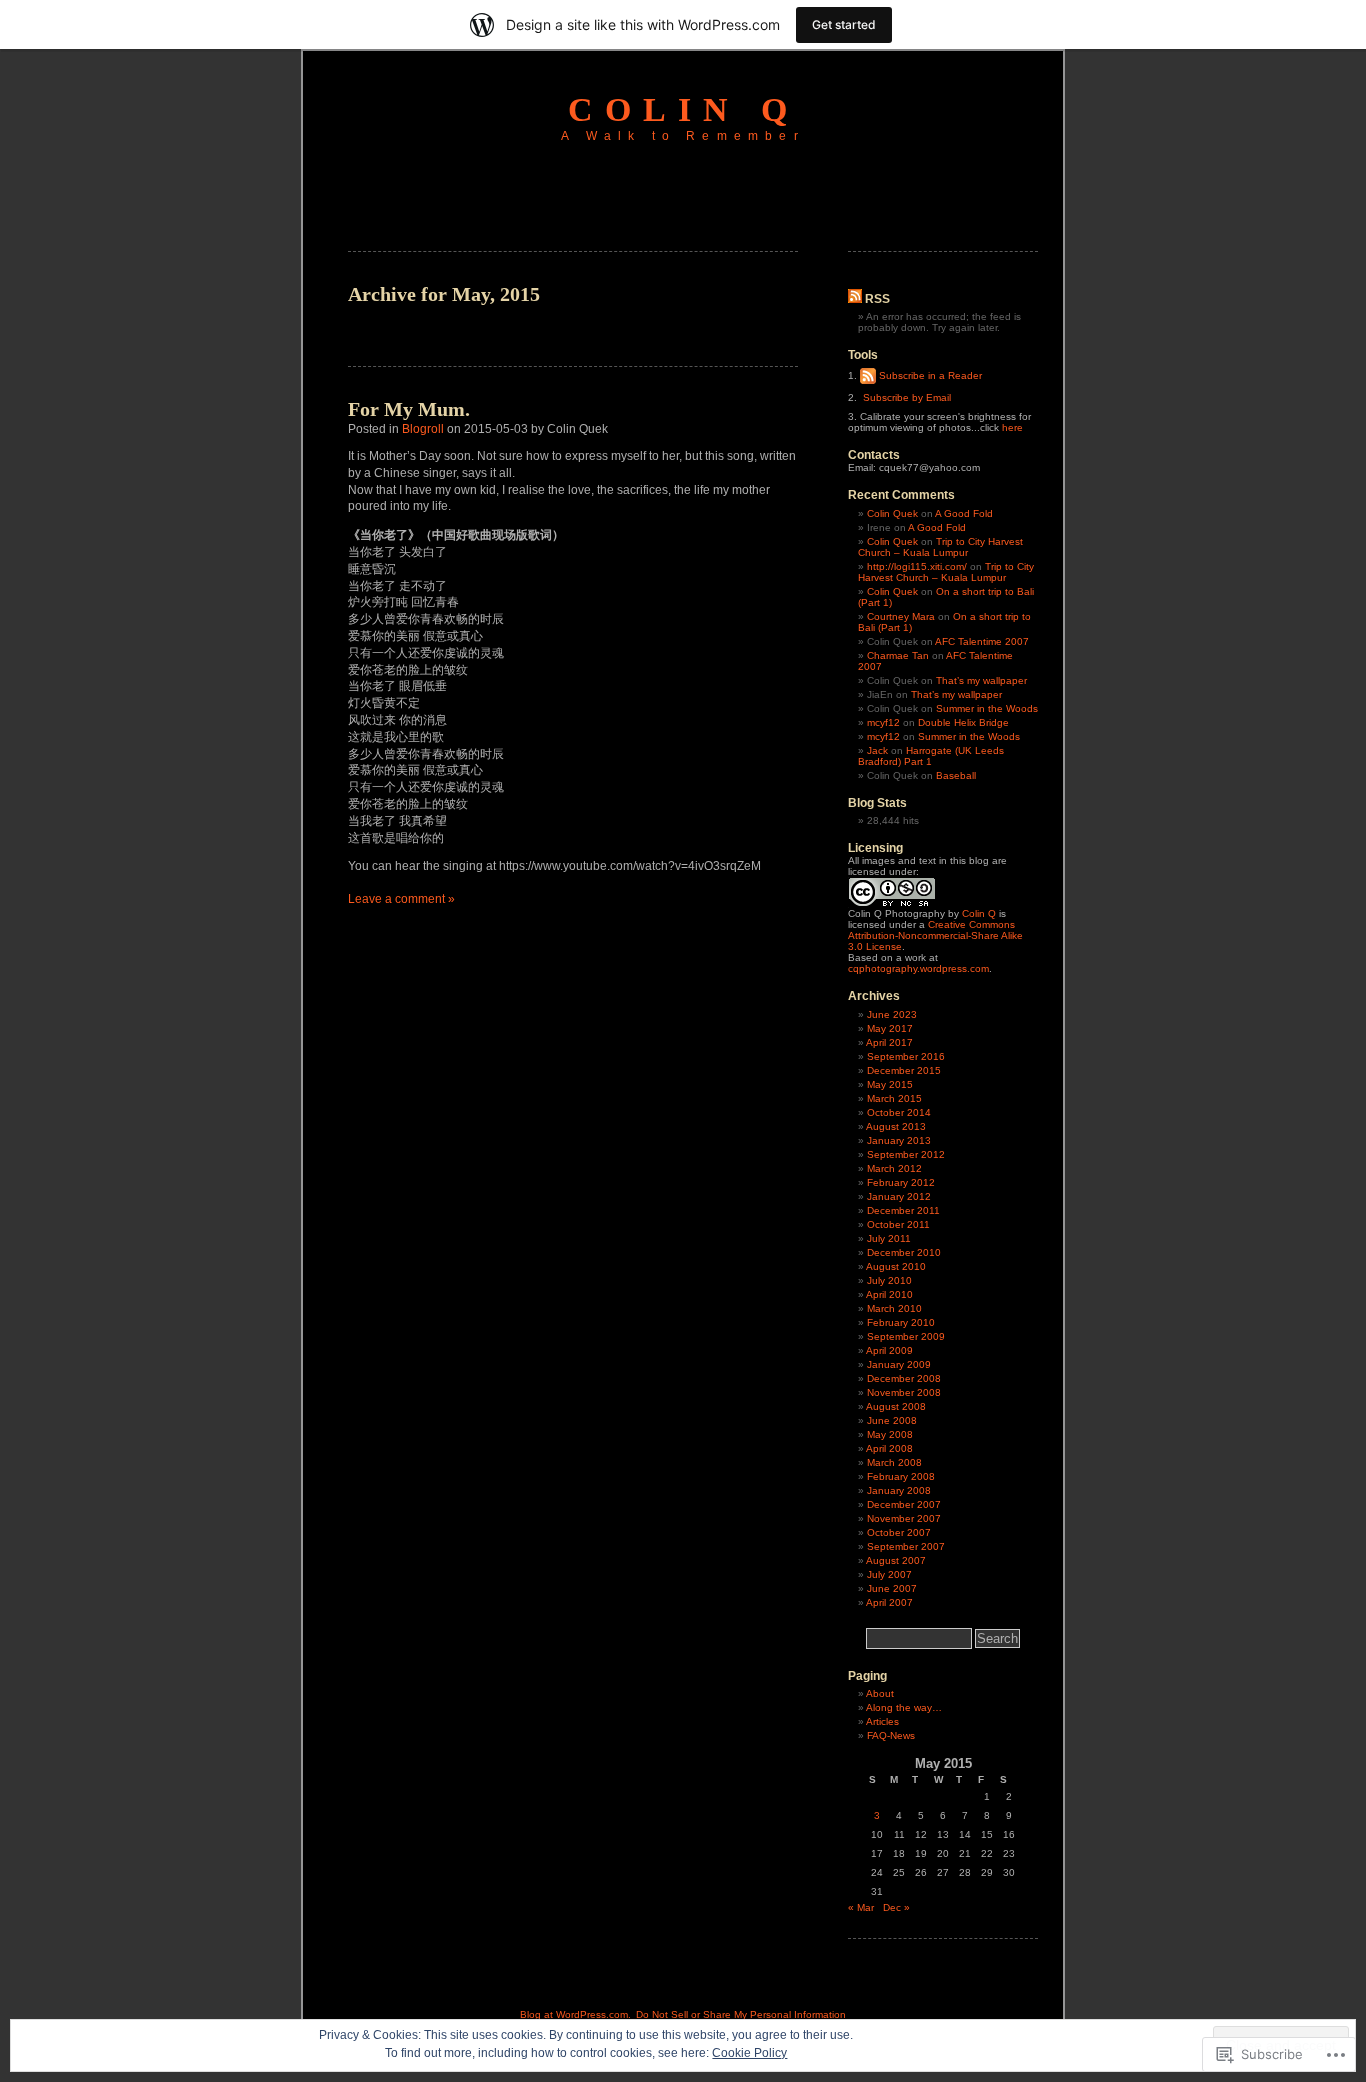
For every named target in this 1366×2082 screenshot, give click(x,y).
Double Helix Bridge (963, 722)
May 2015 (890, 1084)
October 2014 (899, 1112)
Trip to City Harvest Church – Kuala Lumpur (940, 547)
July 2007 (889, 1574)
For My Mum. (409, 409)
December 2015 (904, 1070)
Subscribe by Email (907, 397)
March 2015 (894, 1098)
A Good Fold (964, 513)
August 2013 (896, 1126)
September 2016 (906, 1056)
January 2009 (899, 1364)
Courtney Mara (901, 616)
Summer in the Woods (987, 708)
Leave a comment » (401, 899)
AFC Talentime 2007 (982, 641)
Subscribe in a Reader (930, 374)
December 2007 (904, 1504)
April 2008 (889, 1448)
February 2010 (901, 1322)
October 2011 (898, 1224)
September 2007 (906, 1546)
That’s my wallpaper (981, 680)
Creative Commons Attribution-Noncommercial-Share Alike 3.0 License (935, 935)
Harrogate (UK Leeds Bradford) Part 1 (931, 756)
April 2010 (889, 1294)
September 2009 (906, 1336)
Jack (877, 750)
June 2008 (892, 1420)
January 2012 (899, 1196)
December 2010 (904, 1252)
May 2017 (890, 1028)
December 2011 (903, 1210)
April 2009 (889, 1350)
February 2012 (901, 1182)
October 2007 (899, 1532)
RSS (877, 299)
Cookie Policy (749, 2053)
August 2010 (896, 1266)
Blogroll (423, 429)
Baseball (956, 775)
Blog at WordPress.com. (575, 2014)
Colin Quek (892, 513)
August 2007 (896, 1560)
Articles (882, 1721)
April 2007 (889, 1602)
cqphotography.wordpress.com (918, 968)
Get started (844, 24)
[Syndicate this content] (855, 299)
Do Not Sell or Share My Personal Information (741, 2014)
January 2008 (899, 1490)
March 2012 (894, 1168)
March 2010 (894, 1308)
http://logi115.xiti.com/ (917, 566)
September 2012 (906, 1154)
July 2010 (889, 1280)
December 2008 (904, 1378)
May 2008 (890, 1434)
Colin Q (683, 109)
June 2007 (892, 1588)
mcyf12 (883, 722)
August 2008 (896, 1406)
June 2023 (892, 1014)
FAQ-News (891, 1735)
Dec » (896, 1907)
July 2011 (889, 1238)
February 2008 (901, 1476)
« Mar (861, 1907)
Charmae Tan (898, 655)
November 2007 (904, 1518)
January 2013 (899, 1140)
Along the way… (904, 1707)
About (880, 1693)
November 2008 (904, 1392)
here (1012, 427)
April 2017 (889, 1042)
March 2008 (894, 1462)
